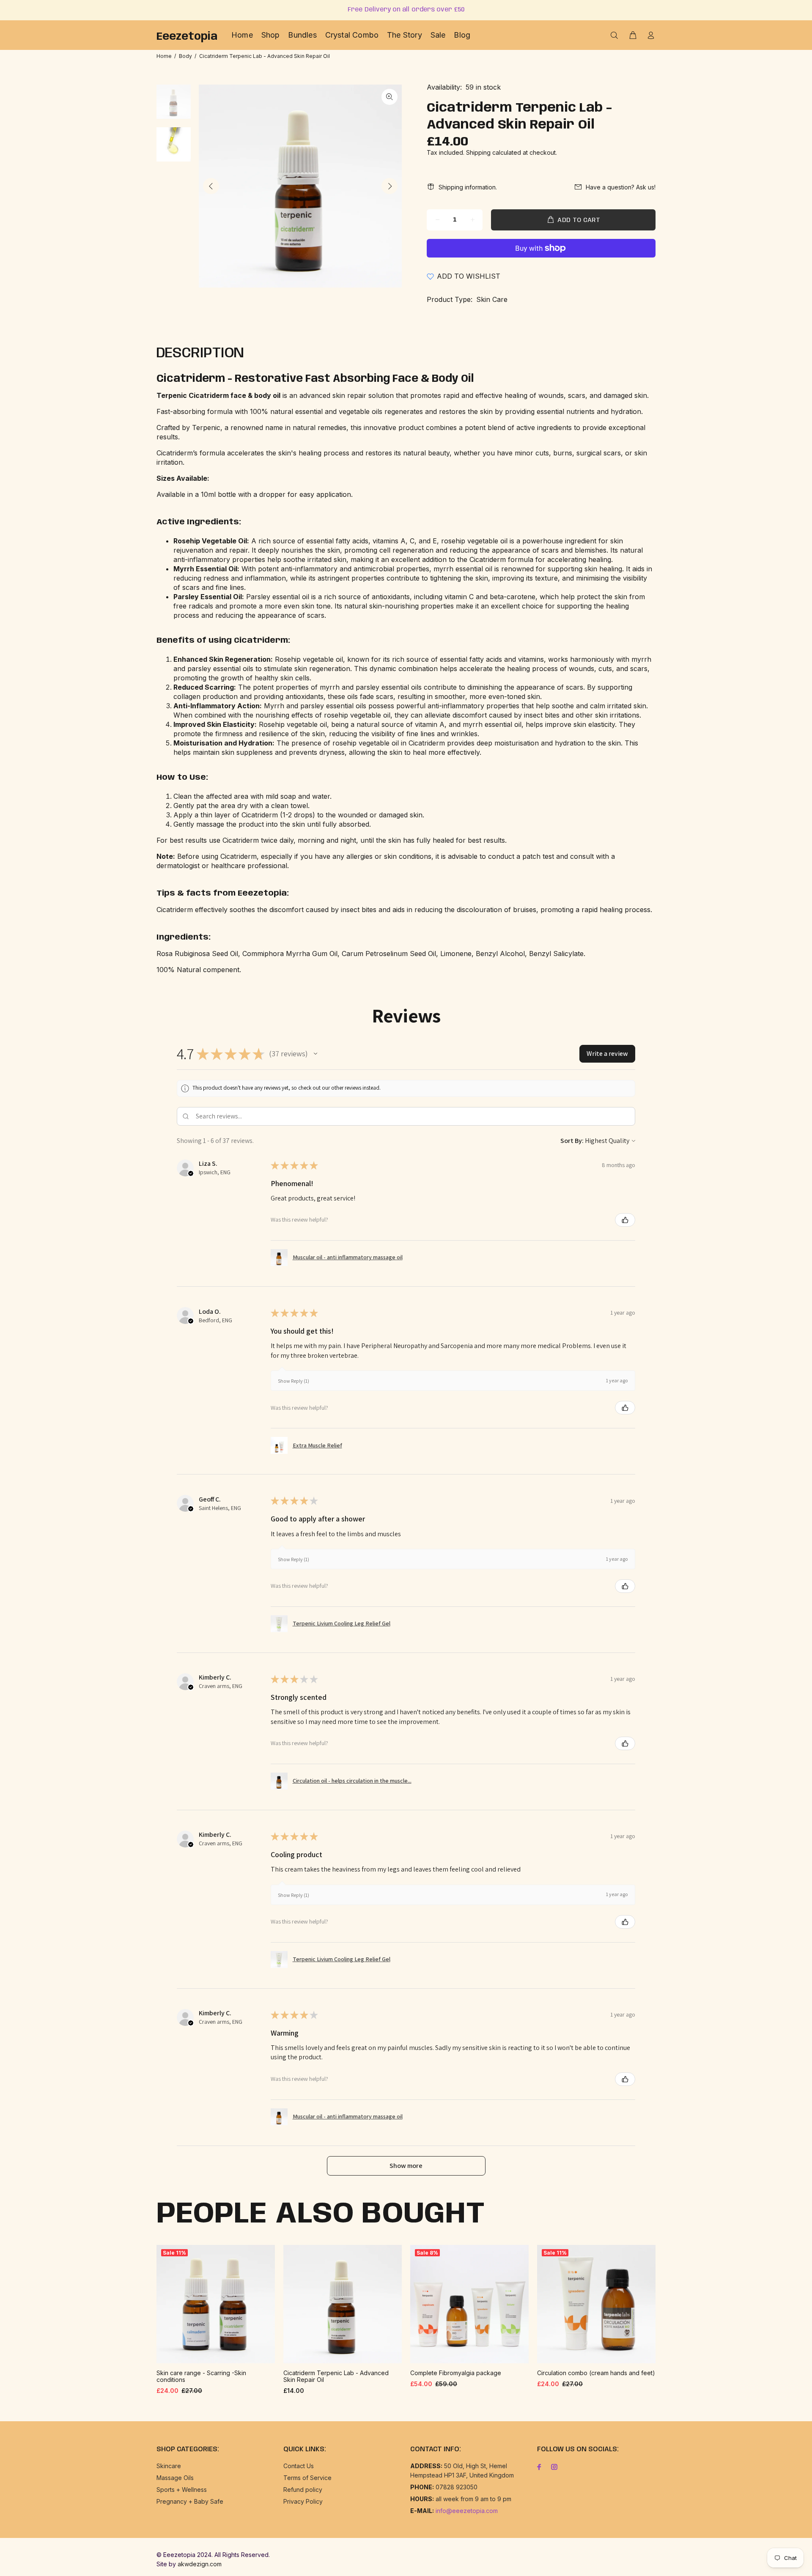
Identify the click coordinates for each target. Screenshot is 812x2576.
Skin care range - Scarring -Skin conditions (201, 2376)
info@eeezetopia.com (467, 2511)
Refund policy (303, 2490)
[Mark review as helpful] (625, 1220)
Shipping (478, 152)
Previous (211, 186)
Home (164, 56)
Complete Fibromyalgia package (456, 2373)
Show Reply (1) (294, 1381)
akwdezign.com (200, 2564)
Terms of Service (307, 2478)
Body (185, 56)
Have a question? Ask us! (621, 187)
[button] (315, 1054)
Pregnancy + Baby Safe (190, 2501)
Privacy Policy (303, 2501)
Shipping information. (468, 187)
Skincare (169, 2466)
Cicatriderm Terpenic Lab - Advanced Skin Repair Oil (336, 2376)
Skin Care (492, 299)
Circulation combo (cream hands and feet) (596, 2373)
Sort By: (572, 1141)
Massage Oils (175, 2478)
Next (390, 186)
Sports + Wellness (182, 2490)
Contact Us (299, 2466)
